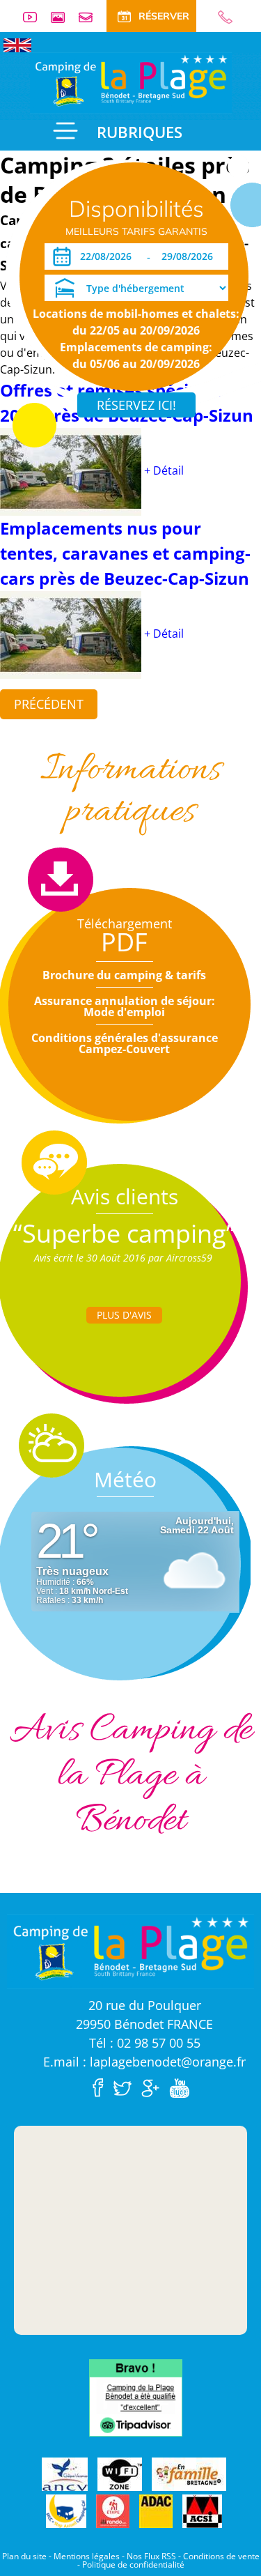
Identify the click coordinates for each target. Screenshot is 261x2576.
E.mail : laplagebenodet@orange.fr (144, 2062)
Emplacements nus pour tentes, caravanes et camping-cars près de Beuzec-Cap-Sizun (125, 553)
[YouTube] (183, 2087)
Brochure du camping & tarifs (124, 975)
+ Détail (164, 470)
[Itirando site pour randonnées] (113, 2511)
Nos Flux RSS (151, 2556)
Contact (91, 17)
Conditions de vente (221, 2556)
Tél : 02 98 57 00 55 (145, 2043)
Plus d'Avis (124, 1315)
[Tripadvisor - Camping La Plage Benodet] (136, 2396)
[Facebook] (102, 2087)
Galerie (63, 17)
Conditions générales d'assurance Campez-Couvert (125, 1043)
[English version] (17, 44)
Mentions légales (87, 2556)
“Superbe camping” (124, 1233)
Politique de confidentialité (133, 2564)
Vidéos (35, 17)
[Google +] (154, 2087)
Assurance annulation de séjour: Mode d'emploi (125, 1006)
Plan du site (24, 2556)
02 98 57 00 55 (219, 17)
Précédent (49, 704)
